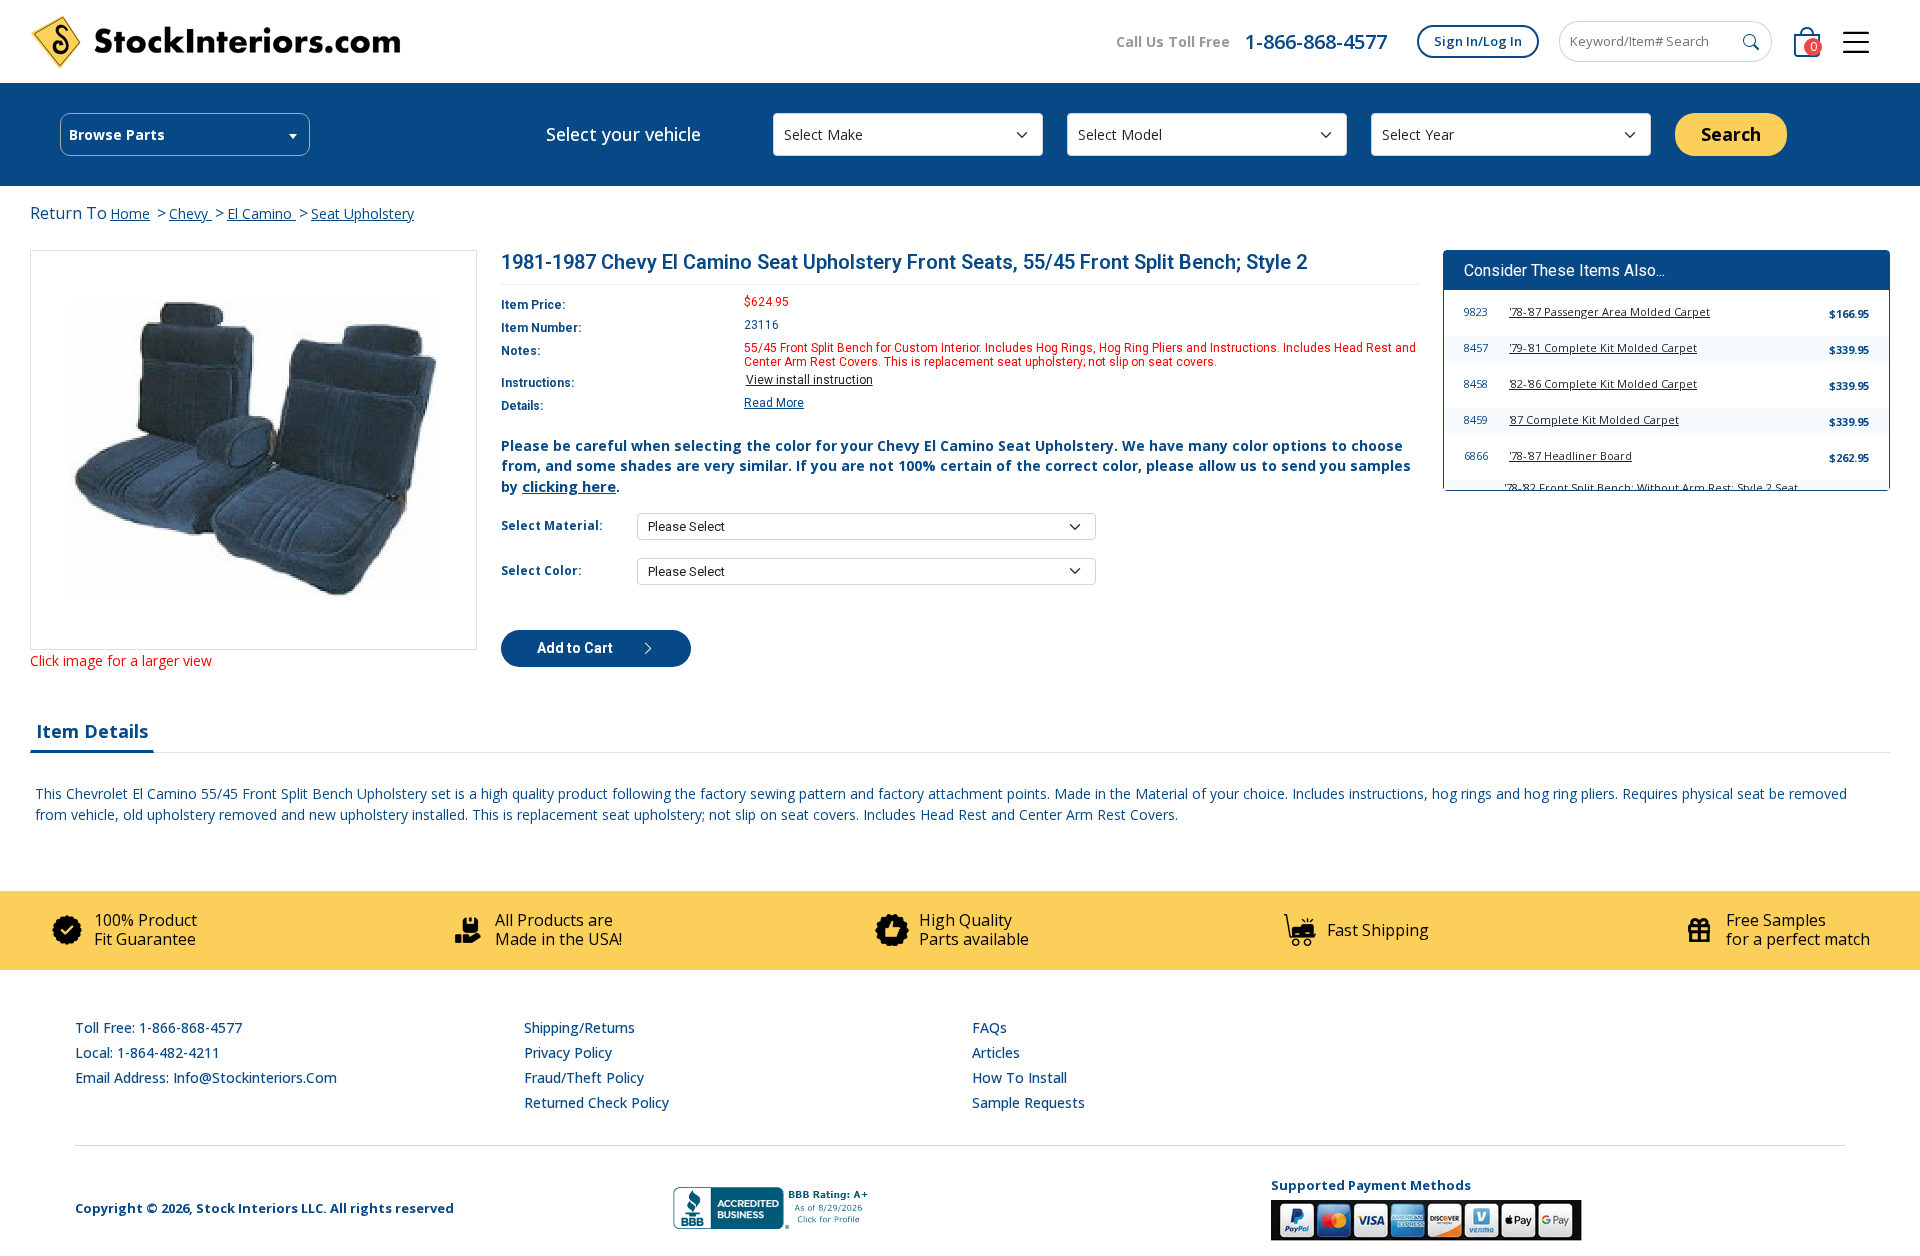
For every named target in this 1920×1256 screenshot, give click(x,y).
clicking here (569, 486)
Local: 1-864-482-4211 (147, 1052)
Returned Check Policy (596, 1102)
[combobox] (185, 134)
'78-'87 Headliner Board (1570, 455)
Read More (774, 403)
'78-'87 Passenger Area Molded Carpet (1609, 311)
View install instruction (809, 380)
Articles (996, 1052)
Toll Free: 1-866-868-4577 (158, 1027)
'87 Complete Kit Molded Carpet (1594, 419)
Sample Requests (1028, 1102)
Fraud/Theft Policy (584, 1077)
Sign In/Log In (1478, 41)
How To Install (1019, 1077)
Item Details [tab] (92, 731)
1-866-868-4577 (1316, 41)
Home (130, 213)
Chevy (190, 213)
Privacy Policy (568, 1052)
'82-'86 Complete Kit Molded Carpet (1603, 383)
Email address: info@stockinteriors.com (206, 1077)
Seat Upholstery (362, 213)
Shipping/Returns (579, 1027)
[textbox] (185, 135)
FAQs (989, 1027)
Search (1731, 134)
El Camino (261, 213)
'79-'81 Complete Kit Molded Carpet (1603, 347)
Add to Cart (576, 648)
